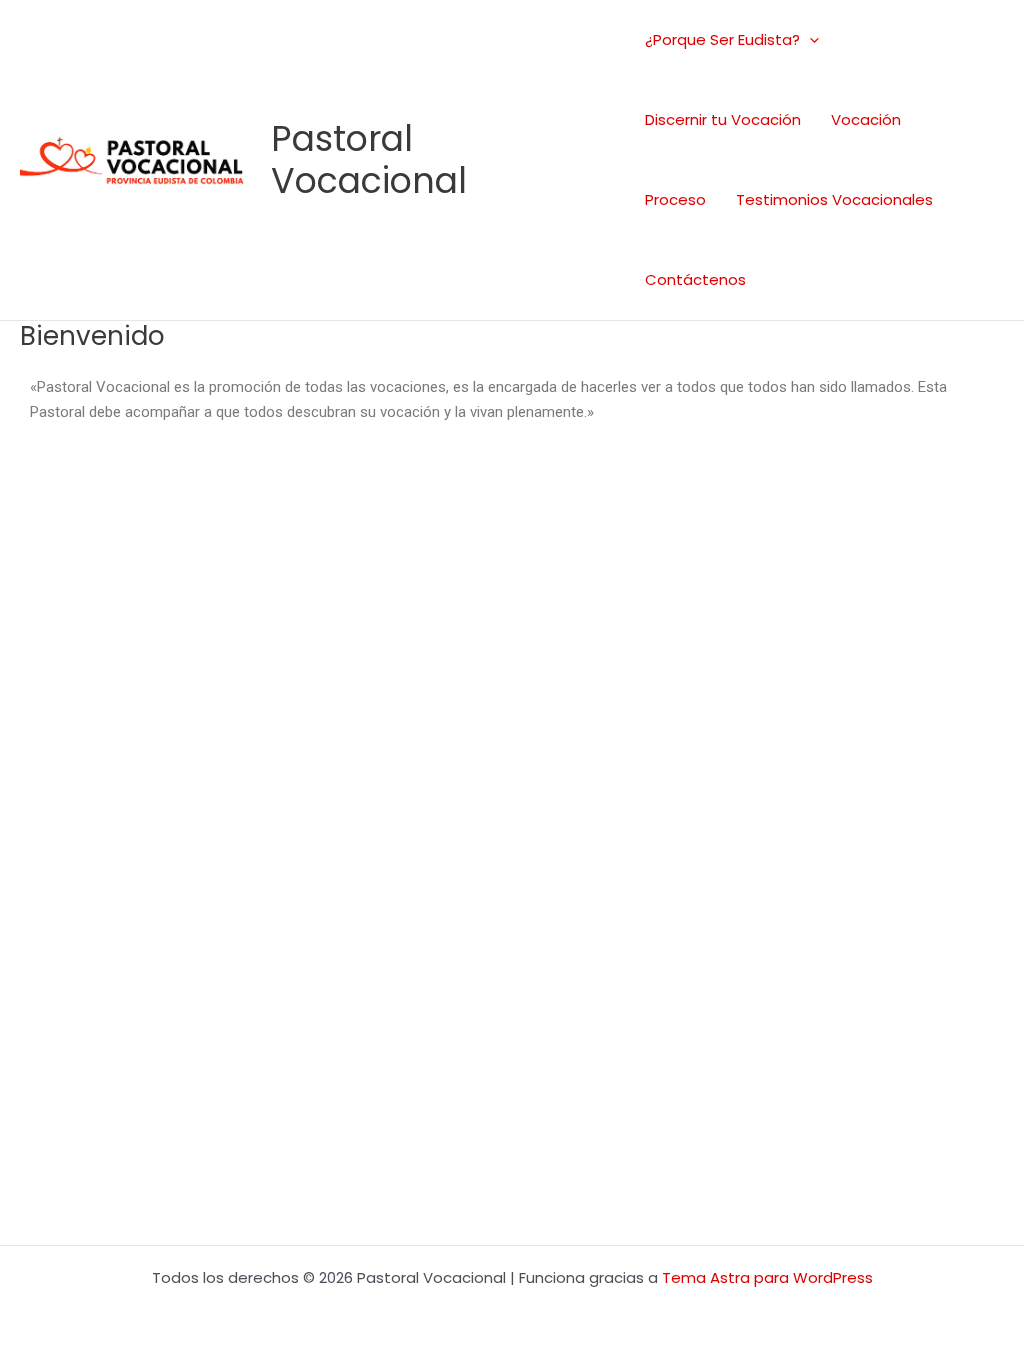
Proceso (675, 199)
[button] (809, 40)
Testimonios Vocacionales (834, 199)
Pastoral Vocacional (369, 159)
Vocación (866, 119)
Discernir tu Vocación (723, 119)
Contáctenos (695, 279)
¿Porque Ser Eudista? (722, 39)
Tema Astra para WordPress (767, 1277)
